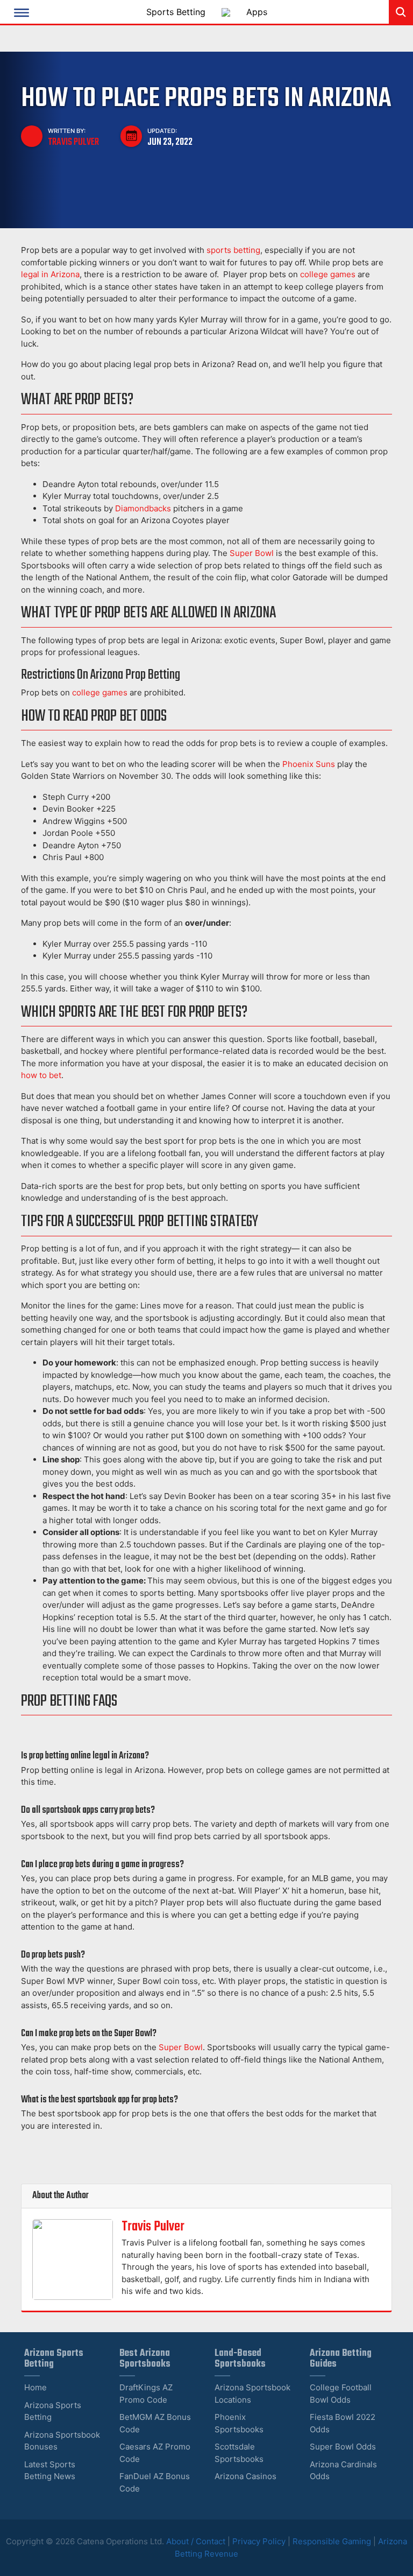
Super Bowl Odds (343, 2447)
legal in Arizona (50, 274)
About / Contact (197, 2541)
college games (328, 274)
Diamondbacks (143, 508)
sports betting (233, 250)
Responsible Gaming (332, 2541)
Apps (257, 12)
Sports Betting (176, 12)
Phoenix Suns (309, 764)
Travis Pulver (73, 142)
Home (35, 2387)
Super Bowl (252, 553)
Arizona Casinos (245, 2476)
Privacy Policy (259, 2541)
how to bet (41, 1075)
